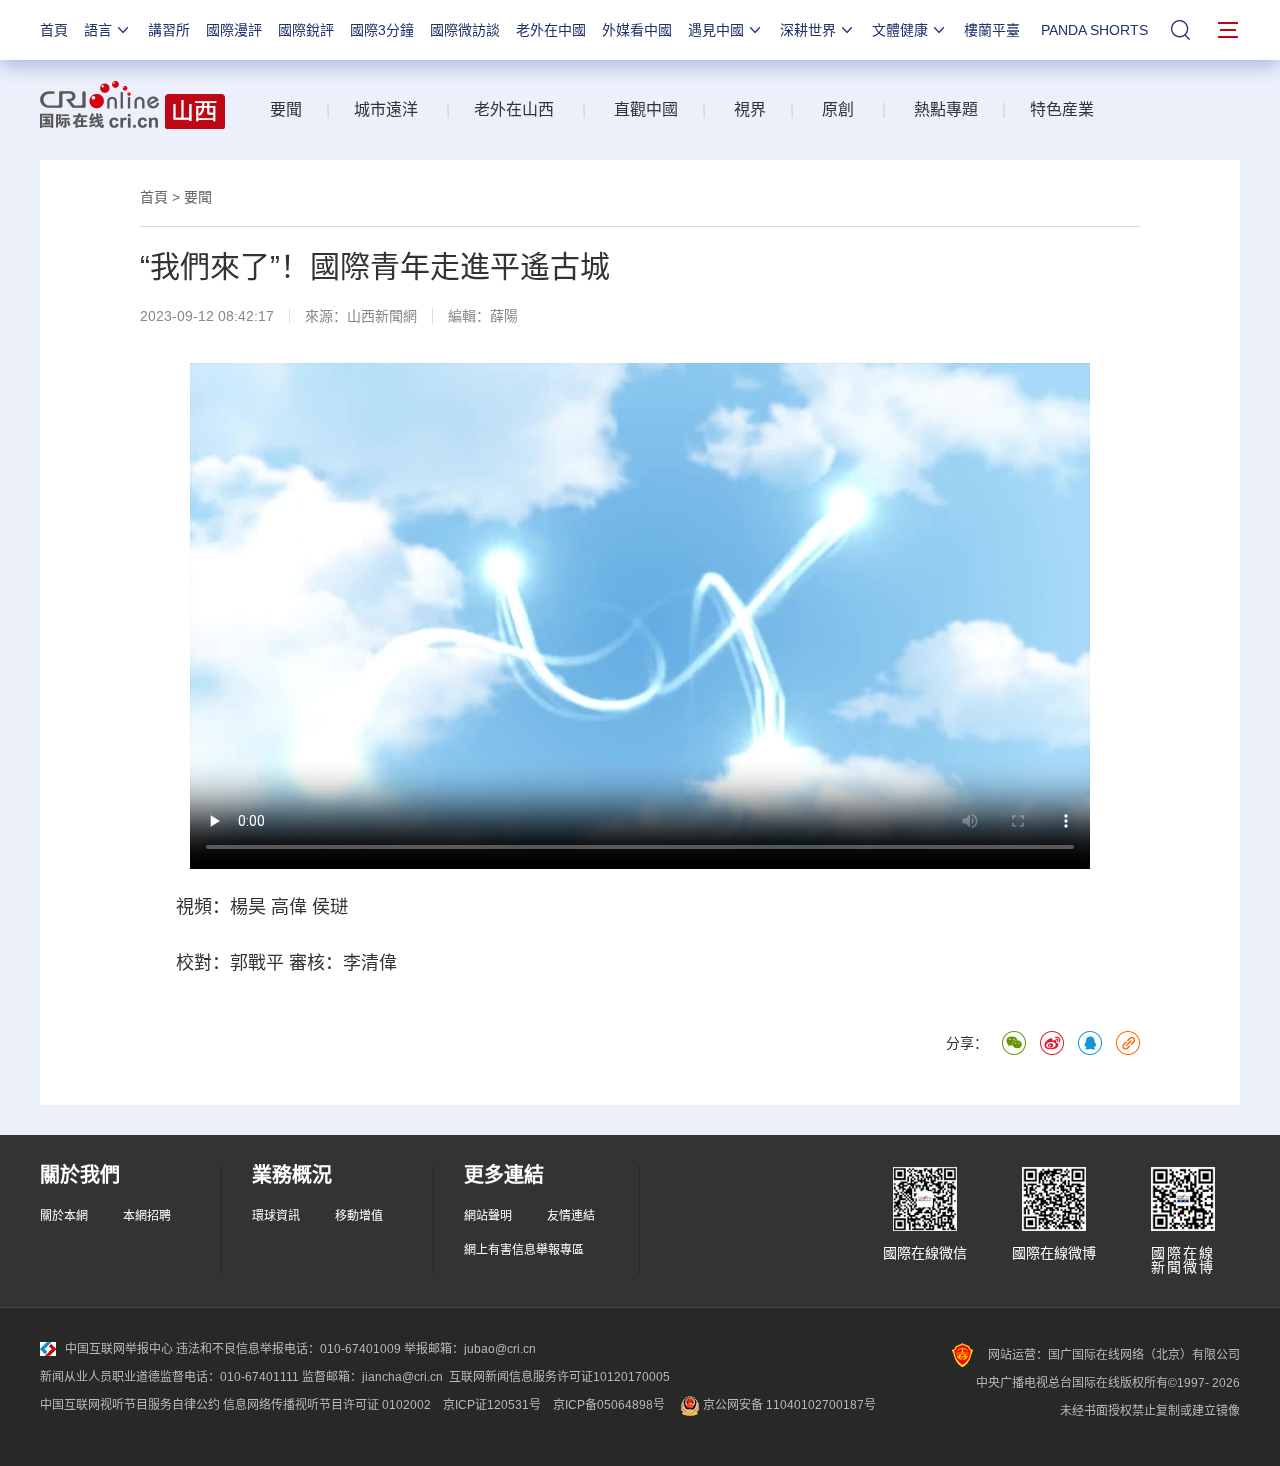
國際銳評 (306, 30)
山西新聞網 (382, 316)
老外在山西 (514, 109)
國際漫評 (234, 30)
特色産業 (1062, 109)
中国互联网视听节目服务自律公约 (130, 1405)
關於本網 (64, 1216)
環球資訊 (276, 1216)
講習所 (169, 30)
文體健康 (900, 30)
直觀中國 (640, 109)
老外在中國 (551, 30)
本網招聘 (147, 1216)
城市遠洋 (386, 109)
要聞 (286, 109)
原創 (838, 109)
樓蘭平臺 (992, 30)
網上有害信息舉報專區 (524, 1250)
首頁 (54, 30)
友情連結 (571, 1216)
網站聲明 (488, 1216)
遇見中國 (716, 30)
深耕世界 (808, 30)
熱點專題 (944, 109)
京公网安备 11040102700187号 (788, 1405)
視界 (748, 109)
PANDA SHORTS (1094, 30)
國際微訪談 (465, 30)
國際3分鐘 (382, 30)
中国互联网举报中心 (119, 1349)
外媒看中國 (637, 30)
